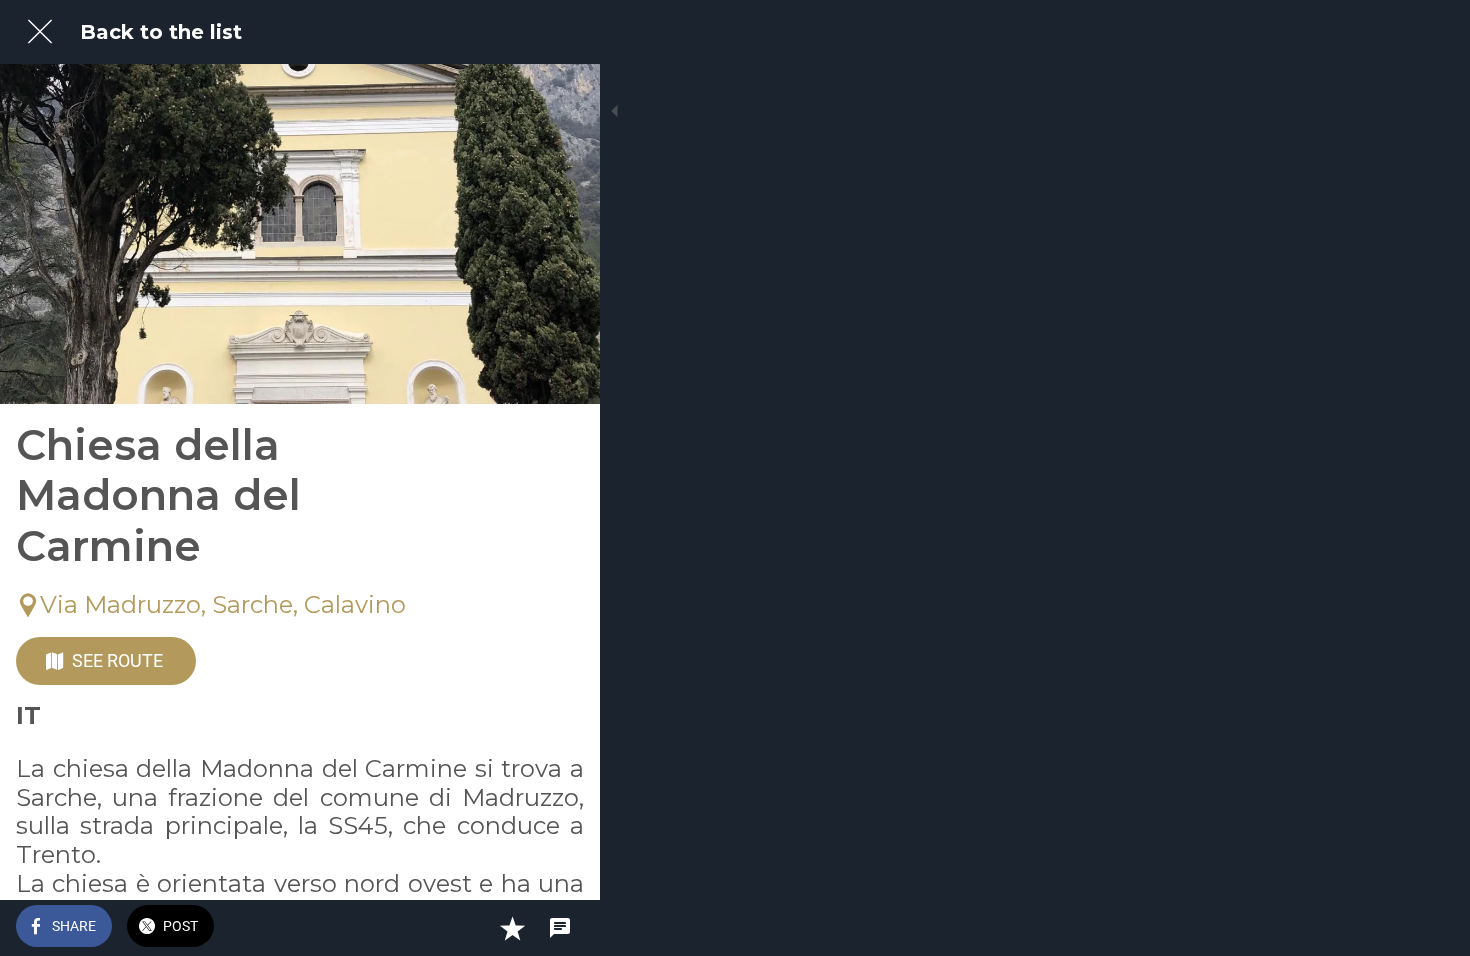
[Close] (40, 32)
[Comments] (560, 928)
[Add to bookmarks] (512, 928)
